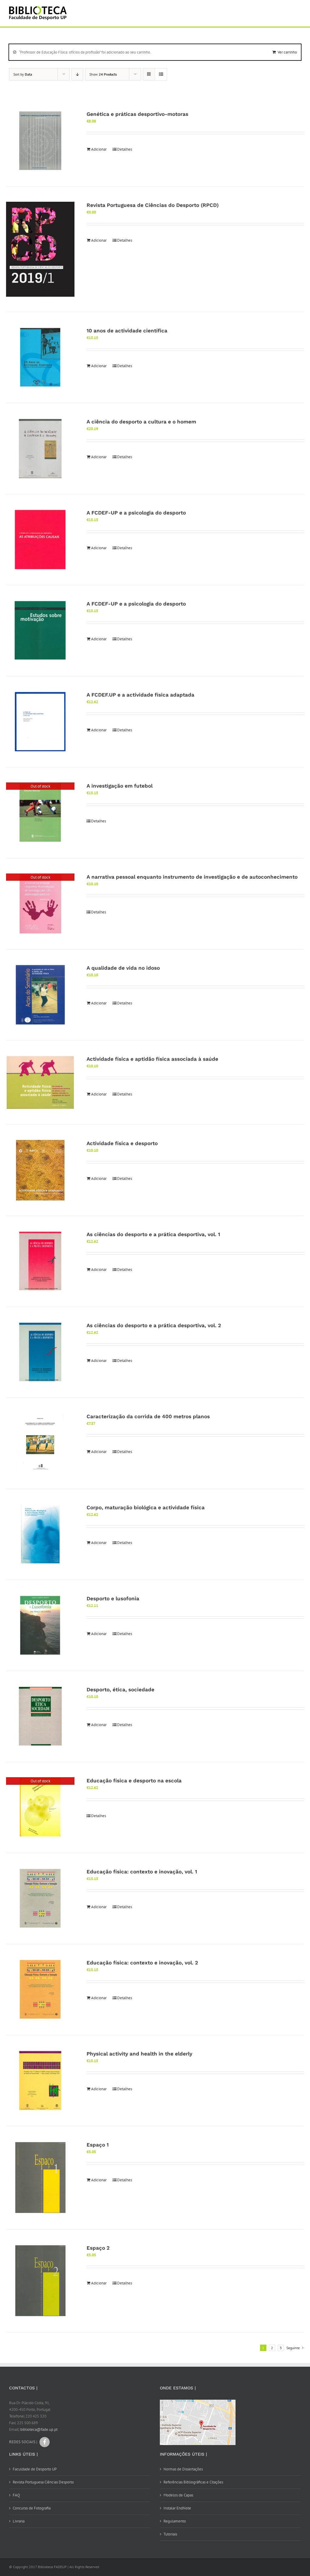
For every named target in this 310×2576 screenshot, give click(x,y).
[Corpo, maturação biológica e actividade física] (40, 1534)
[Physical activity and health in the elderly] (40, 2081)
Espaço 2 (98, 2248)
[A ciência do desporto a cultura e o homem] (40, 449)
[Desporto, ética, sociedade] (40, 1716)
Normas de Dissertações (183, 2469)
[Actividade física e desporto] (40, 1170)
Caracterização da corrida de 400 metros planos (148, 1416)
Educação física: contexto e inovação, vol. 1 (142, 1872)
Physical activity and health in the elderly (139, 2054)
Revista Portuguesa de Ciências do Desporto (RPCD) (153, 205)
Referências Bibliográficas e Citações (193, 2482)
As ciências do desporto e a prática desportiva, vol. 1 (153, 1234)
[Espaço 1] (40, 2178)
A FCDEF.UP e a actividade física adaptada (140, 695)
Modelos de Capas (178, 2495)
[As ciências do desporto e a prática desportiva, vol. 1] (40, 1261)
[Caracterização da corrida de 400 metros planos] (40, 1443)
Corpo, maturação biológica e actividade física (146, 1507)
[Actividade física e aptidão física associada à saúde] (40, 1082)
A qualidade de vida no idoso (123, 968)
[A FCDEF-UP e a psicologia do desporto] (40, 540)
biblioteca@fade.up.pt (39, 2429)
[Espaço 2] (40, 2281)
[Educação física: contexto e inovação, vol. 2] (40, 1990)
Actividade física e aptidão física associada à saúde (152, 1059)
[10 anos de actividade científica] (40, 358)
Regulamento (175, 2521)
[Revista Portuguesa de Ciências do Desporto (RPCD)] (40, 249)
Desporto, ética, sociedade (120, 1690)
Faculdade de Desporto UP (35, 2469)
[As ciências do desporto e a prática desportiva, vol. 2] (40, 1352)
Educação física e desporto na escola (134, 1781)
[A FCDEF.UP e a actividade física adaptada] (40, 722)
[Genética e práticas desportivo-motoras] (40, 141)
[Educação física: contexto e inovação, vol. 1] (40, 1899)
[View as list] (161, 74)
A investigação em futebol (120, 786)
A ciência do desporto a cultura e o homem (141, 422)
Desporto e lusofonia (113, 1598)
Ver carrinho (287, 52)
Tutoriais (170, 2534)
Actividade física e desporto (122, 1143)
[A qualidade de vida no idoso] (40, 995)
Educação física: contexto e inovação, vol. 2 (142, 1963)
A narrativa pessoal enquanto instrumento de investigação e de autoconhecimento (192, 877)
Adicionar (99, 149)
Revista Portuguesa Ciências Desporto (43, 2482)
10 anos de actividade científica (127, 331)
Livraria (19, 2521)
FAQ (16, 2495)
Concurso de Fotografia (32, 2508)
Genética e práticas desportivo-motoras (137, 114)
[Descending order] (77, 74)
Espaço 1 (98, 2145)
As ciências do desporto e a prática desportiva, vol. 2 (154, 1325)
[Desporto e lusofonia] (40, 1625)
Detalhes (125, 149)
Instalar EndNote (177, 2508)
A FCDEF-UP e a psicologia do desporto (136, 513)
